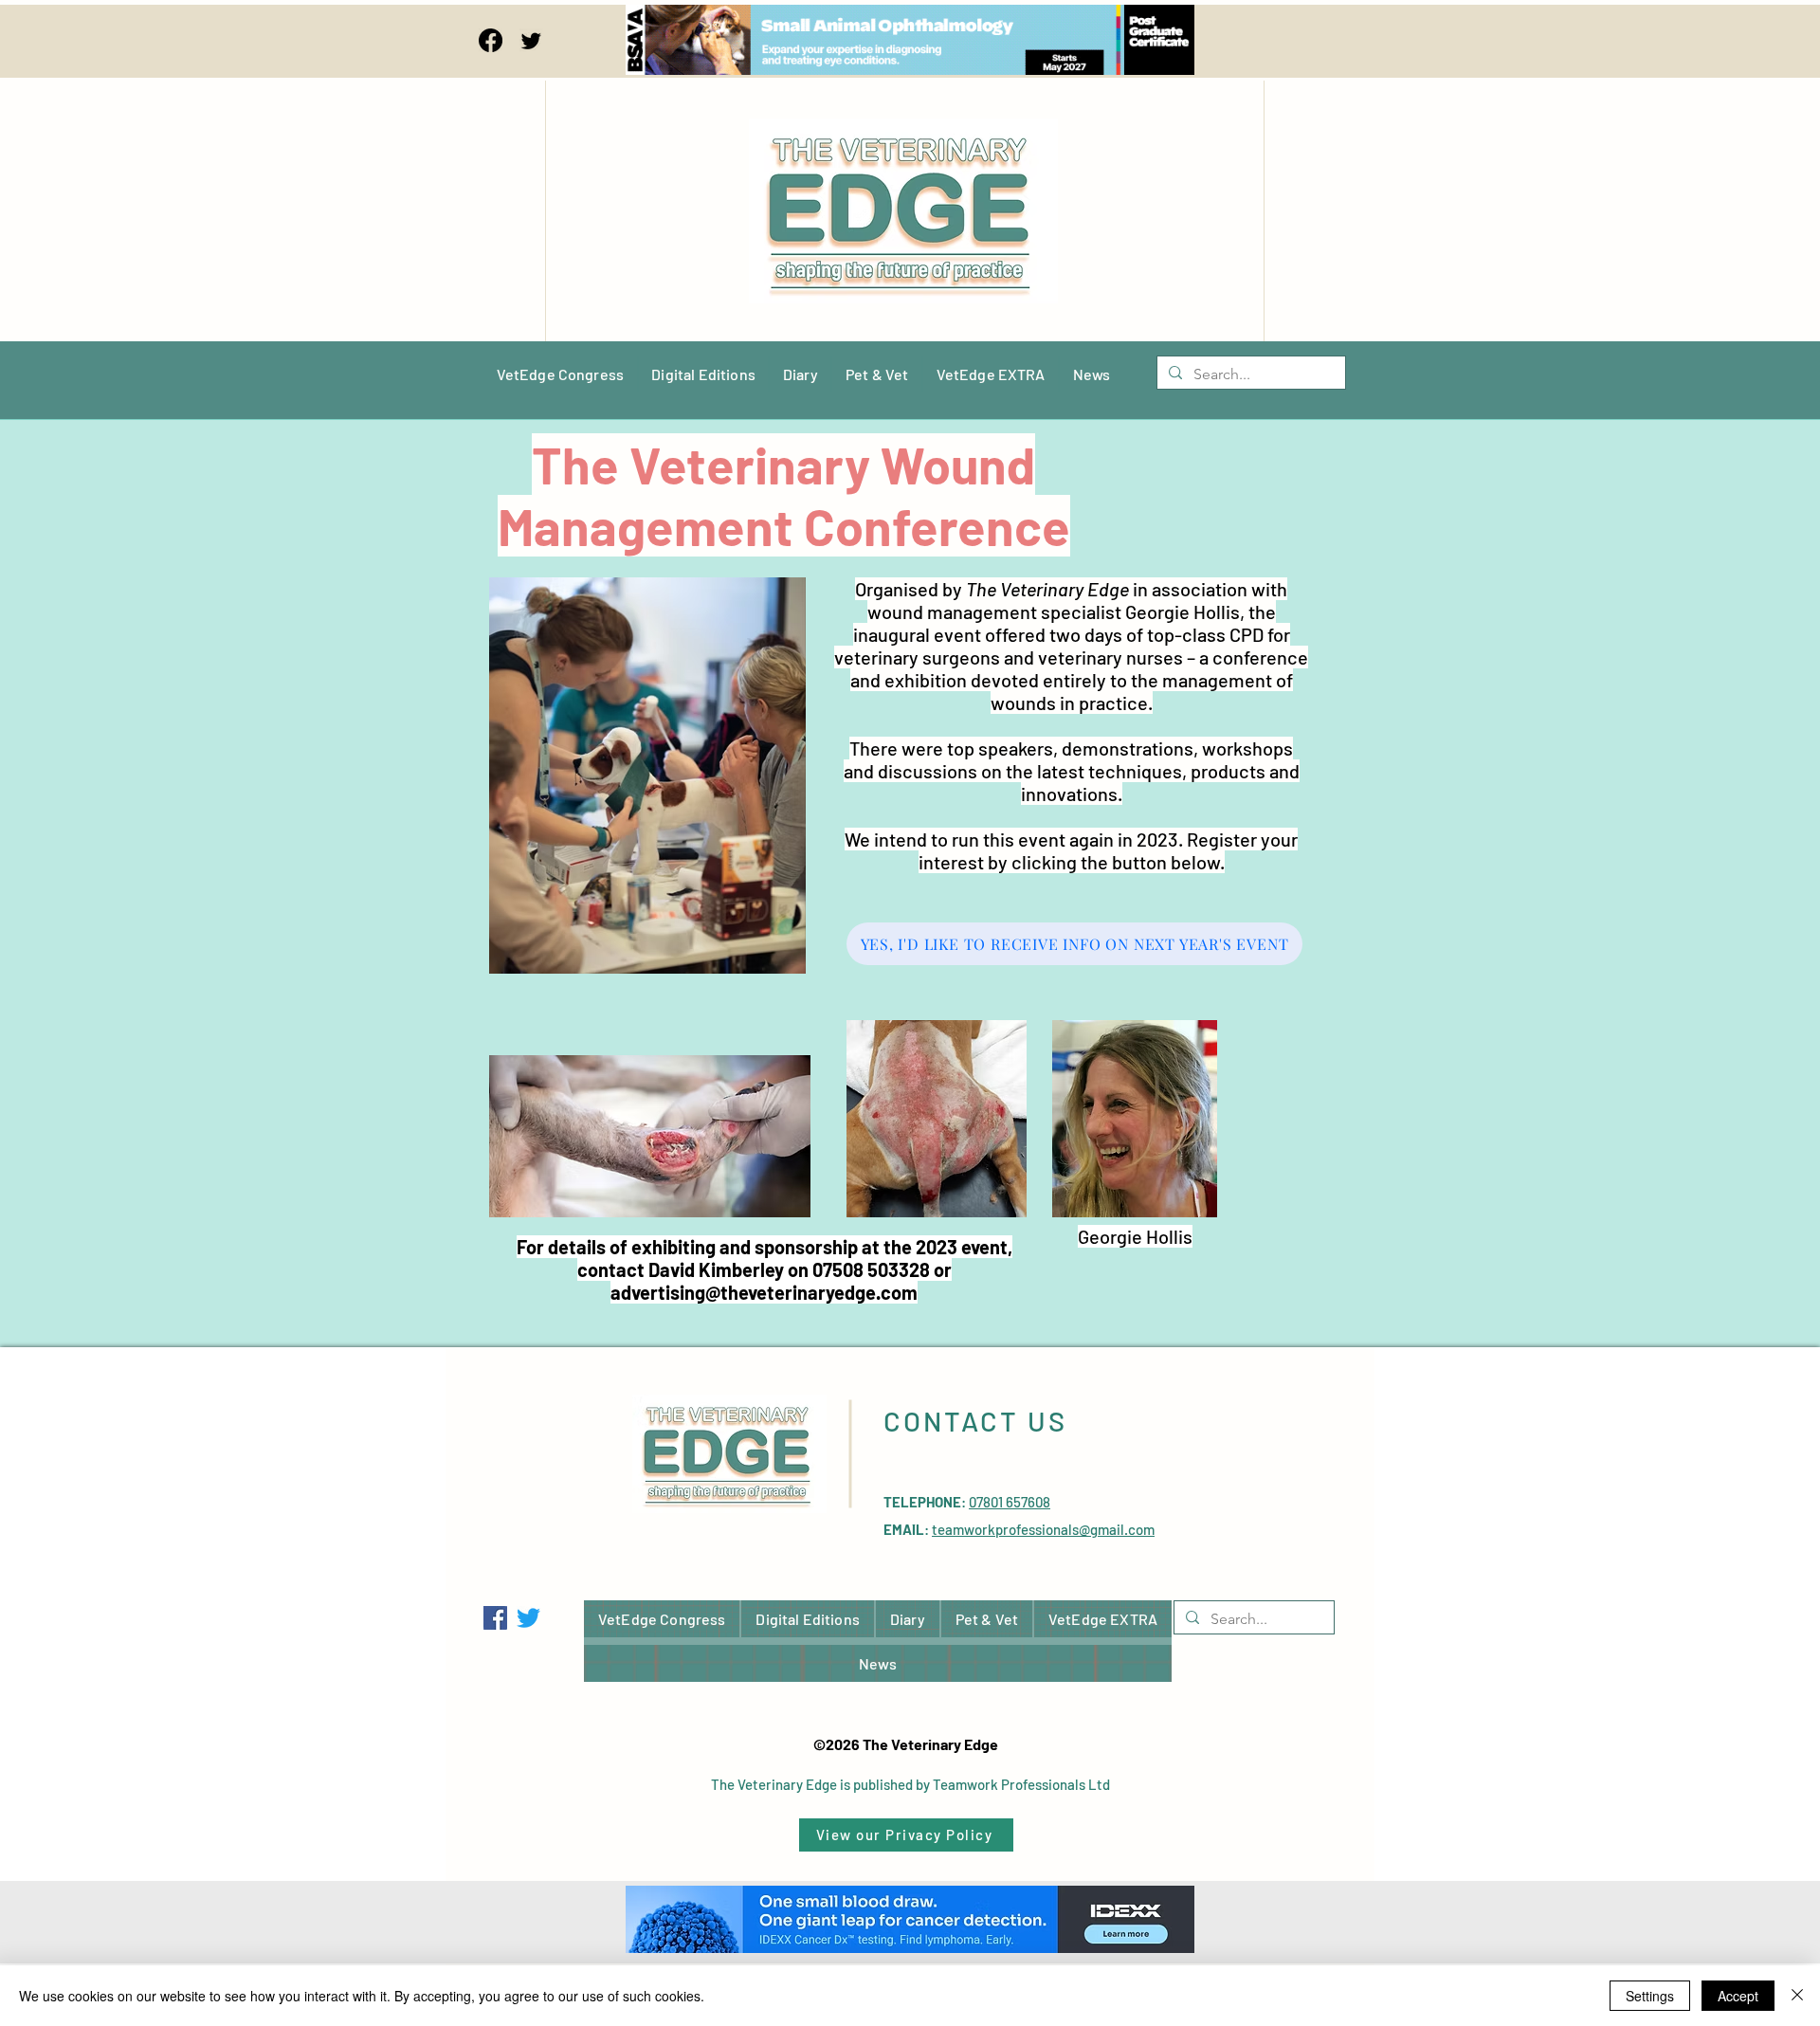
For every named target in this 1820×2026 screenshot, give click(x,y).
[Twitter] (531, 40)
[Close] (1797, 1996)
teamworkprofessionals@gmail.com (1043, 1529)
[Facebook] (491, 40)
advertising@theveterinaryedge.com (764, 1292)
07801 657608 (1010, 1502)
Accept (1738, 1996)
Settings (1650, 1996)
